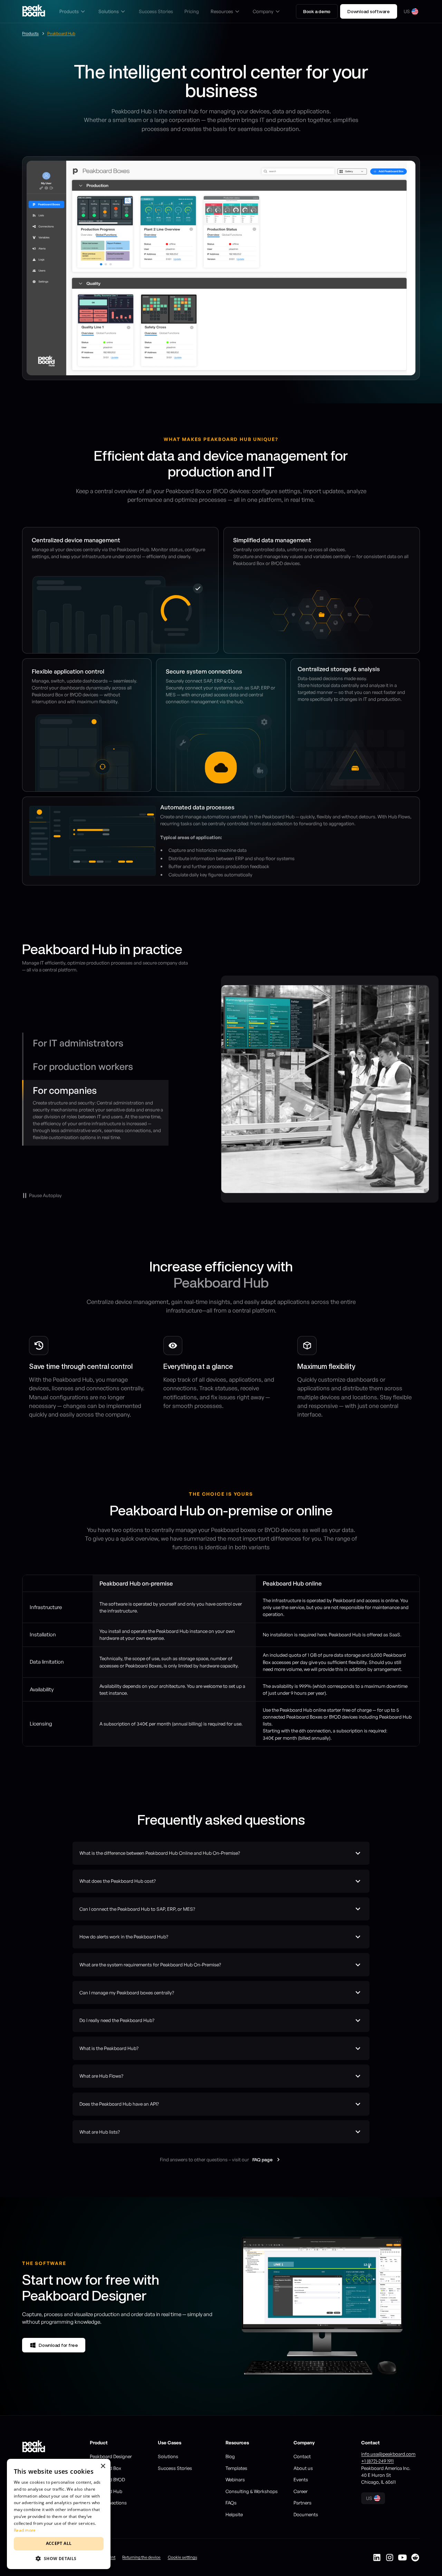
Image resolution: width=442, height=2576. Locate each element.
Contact (302, 2456)
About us (303, 2468)
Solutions (168, 2456)
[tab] (95, 1045)
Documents (306, 2514)
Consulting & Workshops (252, 2491)
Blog (230, 2456)
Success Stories (175, 2468)
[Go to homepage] (34, 12)
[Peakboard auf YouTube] (402, 2558)
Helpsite (234, 2514)
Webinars (235, 2479)
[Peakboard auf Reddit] (415, 2558)
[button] (73, 11)
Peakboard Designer (111, 2456)
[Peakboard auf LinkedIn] (377, 2558)
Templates (236, 2468)
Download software (369, 11)
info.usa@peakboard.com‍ (388, 2454)
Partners (302, 2503)
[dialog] (59, 2514)
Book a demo (317, 11)
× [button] (103, 2466)
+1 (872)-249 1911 (377, 2461)
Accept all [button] (59, 2543)
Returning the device (141, 2557)
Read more (25, 2530)
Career (301, 2491)
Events (301, 2479)
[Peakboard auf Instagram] (390, 2558)
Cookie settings (182, 2557)
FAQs (231, 2503)
